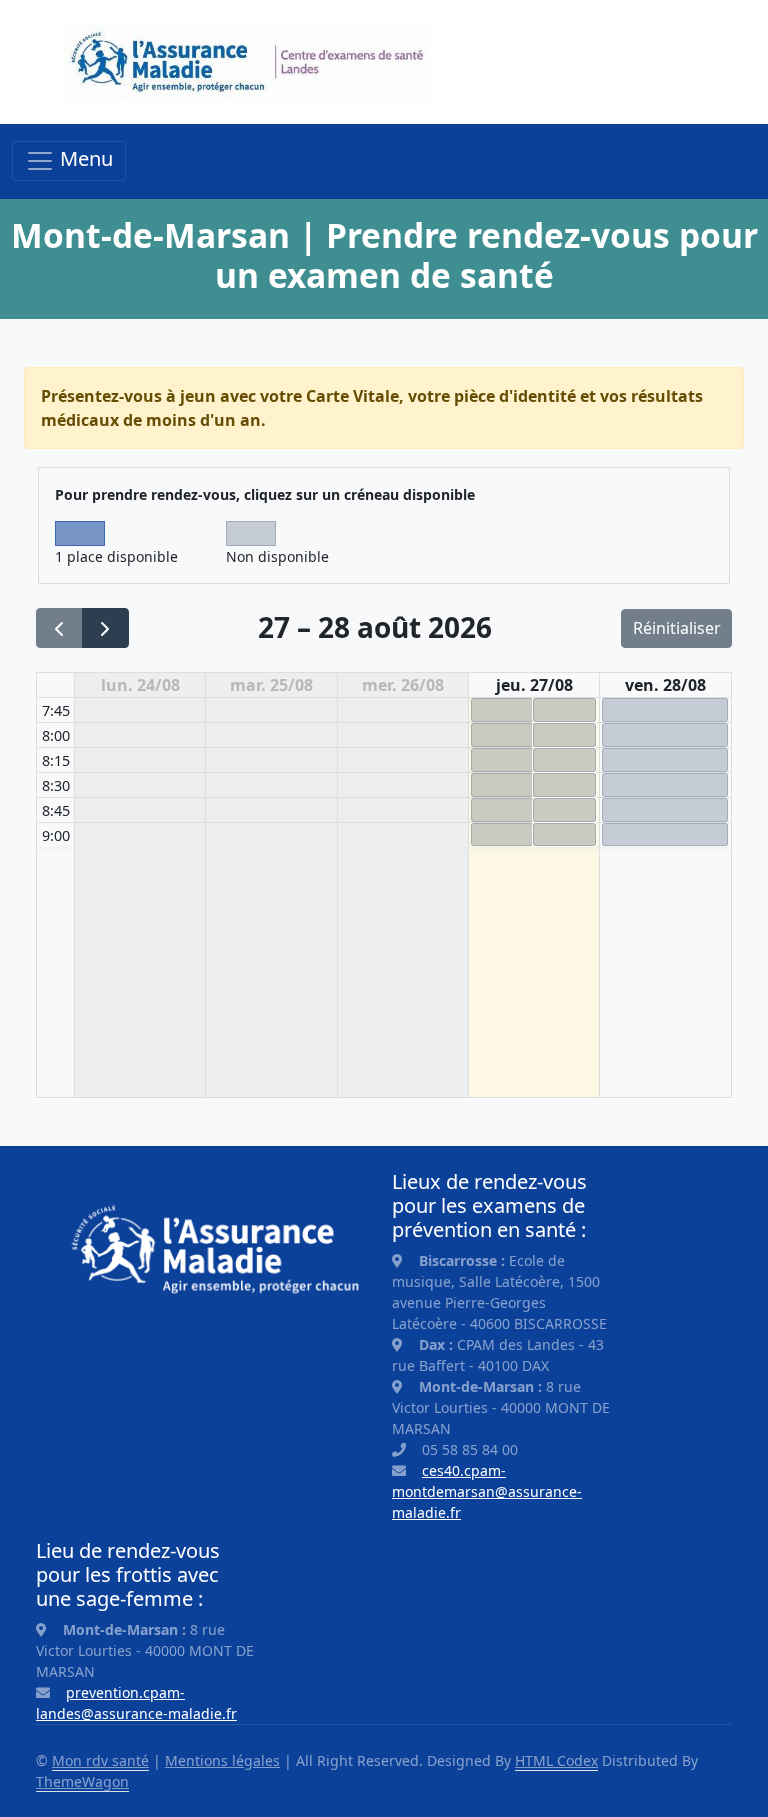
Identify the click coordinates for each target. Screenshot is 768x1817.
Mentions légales (222, 1760)
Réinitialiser (677, 628)
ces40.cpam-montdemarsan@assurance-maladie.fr (487, 1491)
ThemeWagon (82, 1781)
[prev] (59, 628)
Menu (84, 158)
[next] (105, 628)
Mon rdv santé (100, 1760)
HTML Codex (556, 1760)
